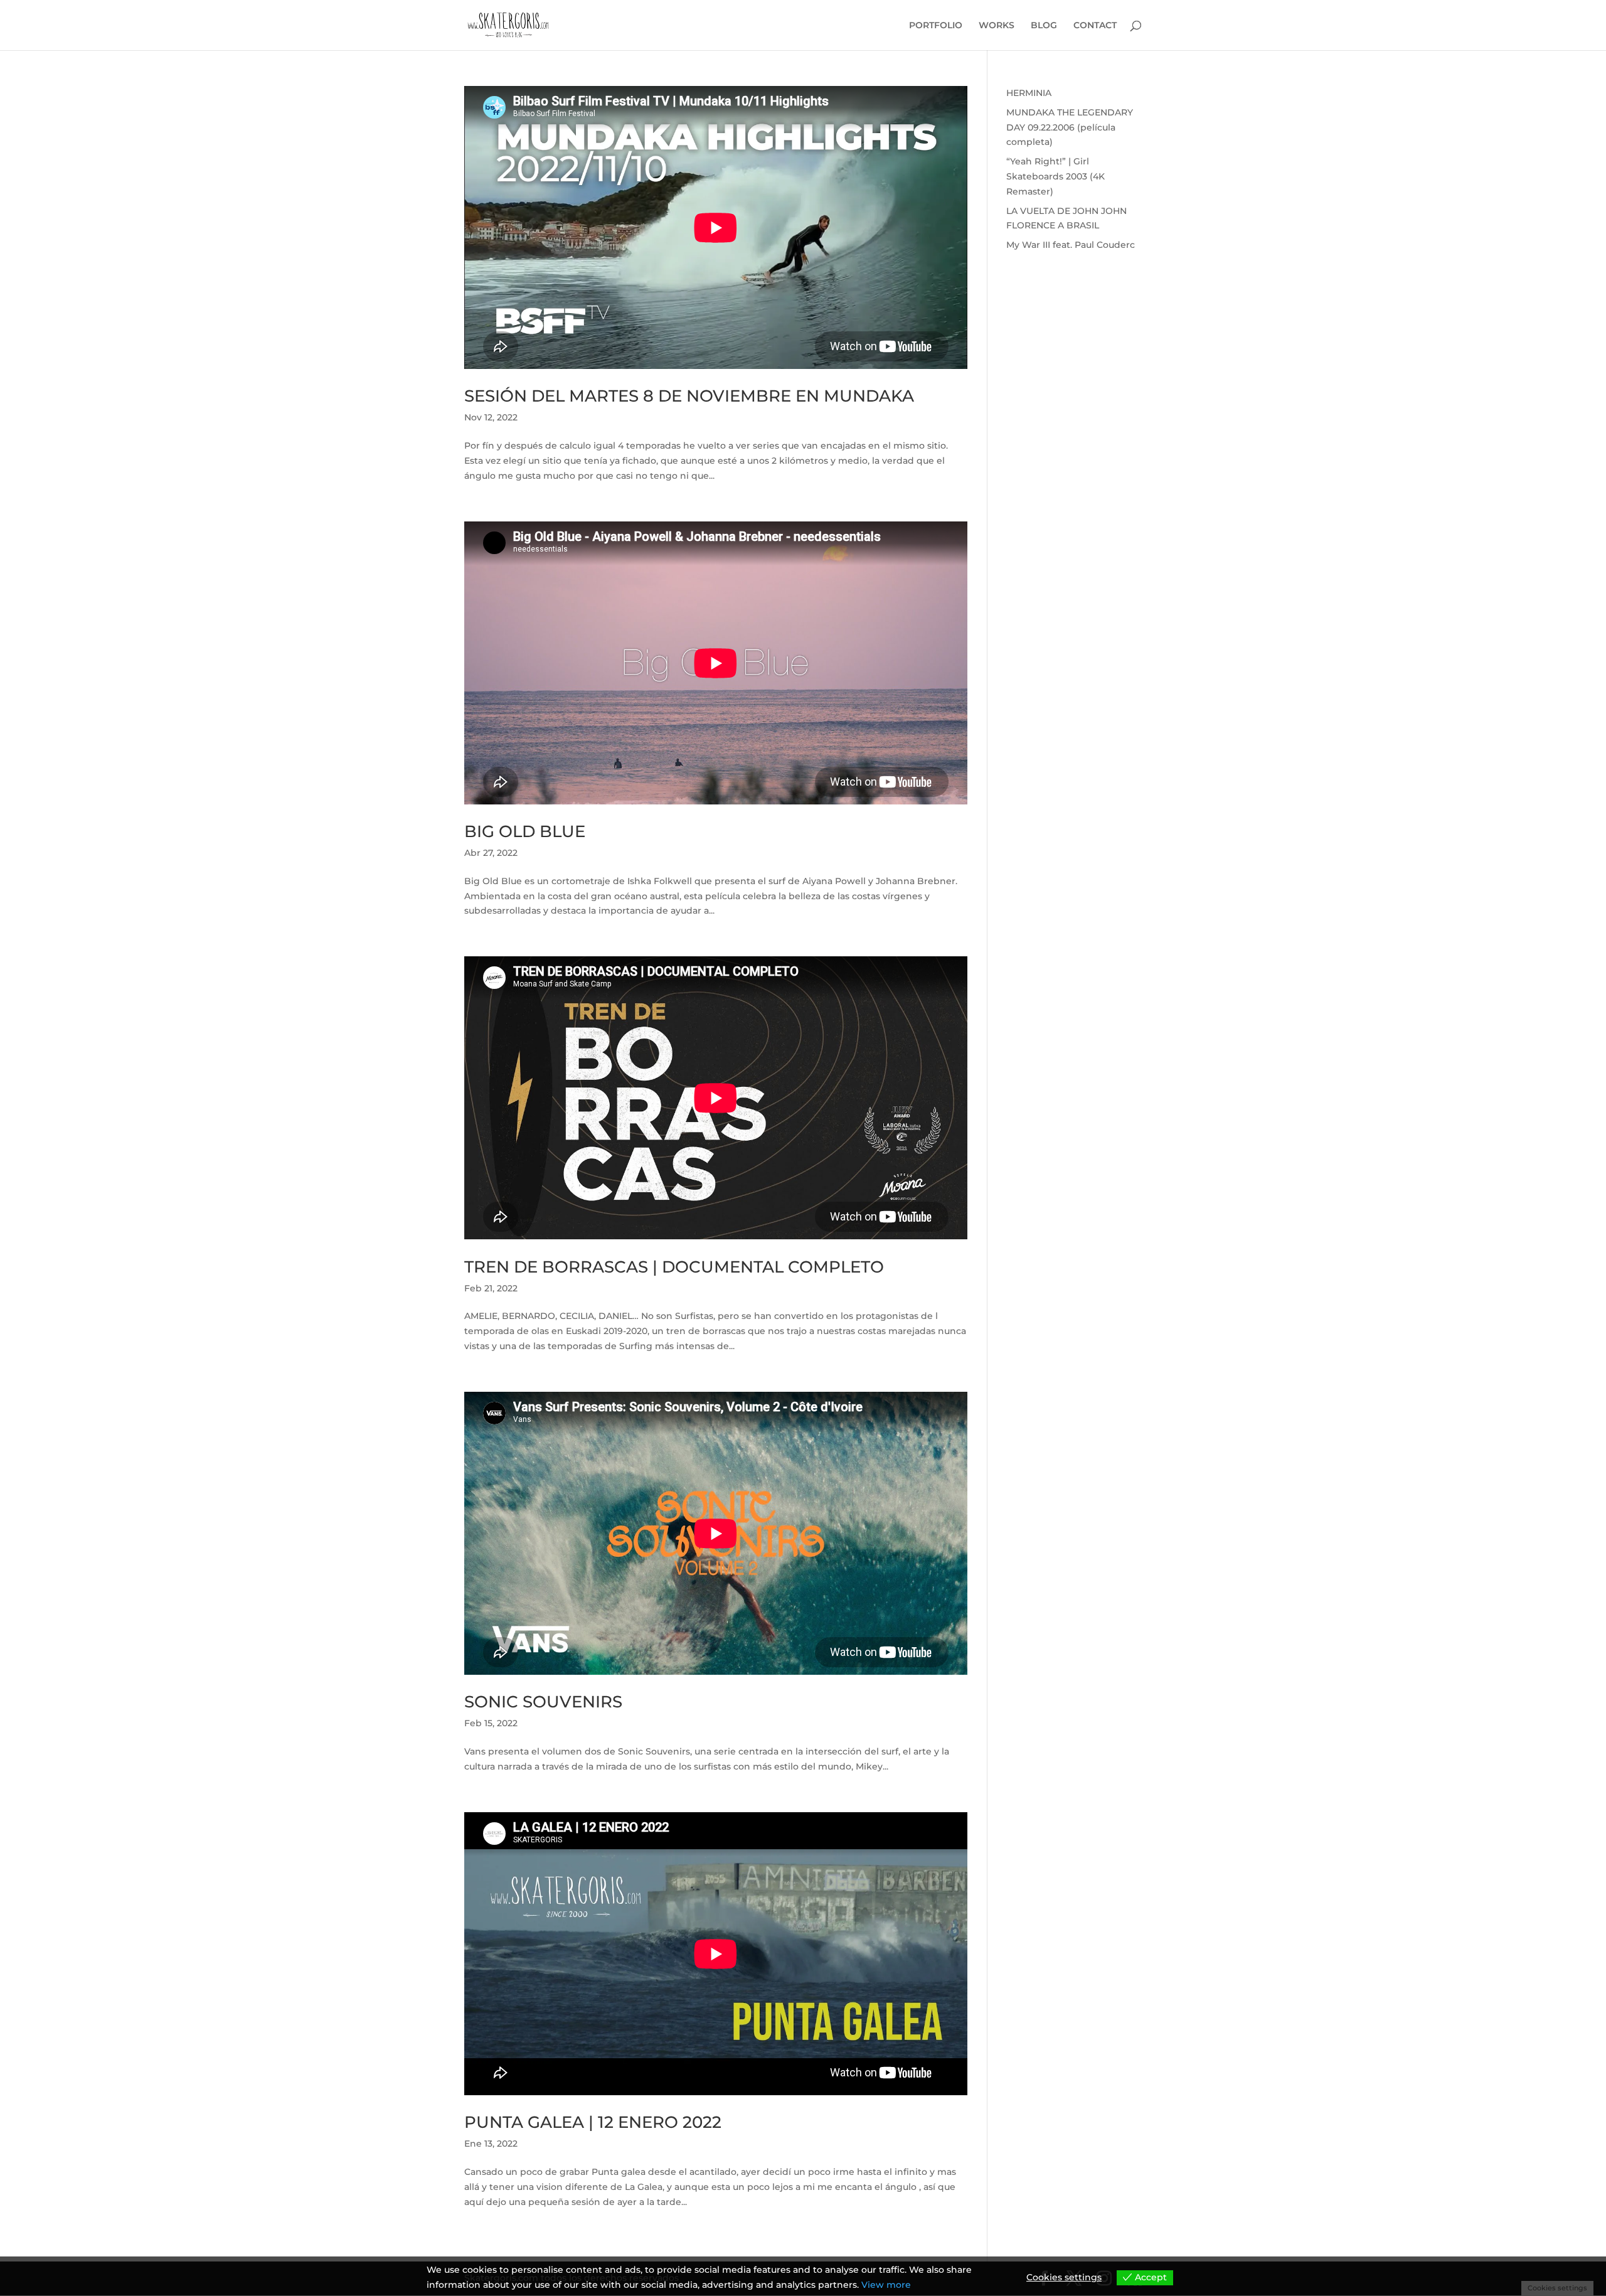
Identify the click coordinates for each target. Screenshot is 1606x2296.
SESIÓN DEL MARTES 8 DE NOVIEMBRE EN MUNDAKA (689, 396)
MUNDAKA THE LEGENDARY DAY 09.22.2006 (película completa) (1070, 127)
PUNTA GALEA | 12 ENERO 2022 (593, 2122)
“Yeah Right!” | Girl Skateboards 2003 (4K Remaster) (1056, 176)
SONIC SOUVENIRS (543, 1702)
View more (886, 2285)
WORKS (997, 26)
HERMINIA (1029, 93)
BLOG (1044, 26)
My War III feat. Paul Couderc (1071, 245)
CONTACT (1095, 26)
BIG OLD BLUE (525, 831)
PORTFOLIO (936, 26)
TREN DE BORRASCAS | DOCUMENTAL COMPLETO (674, 1267)
